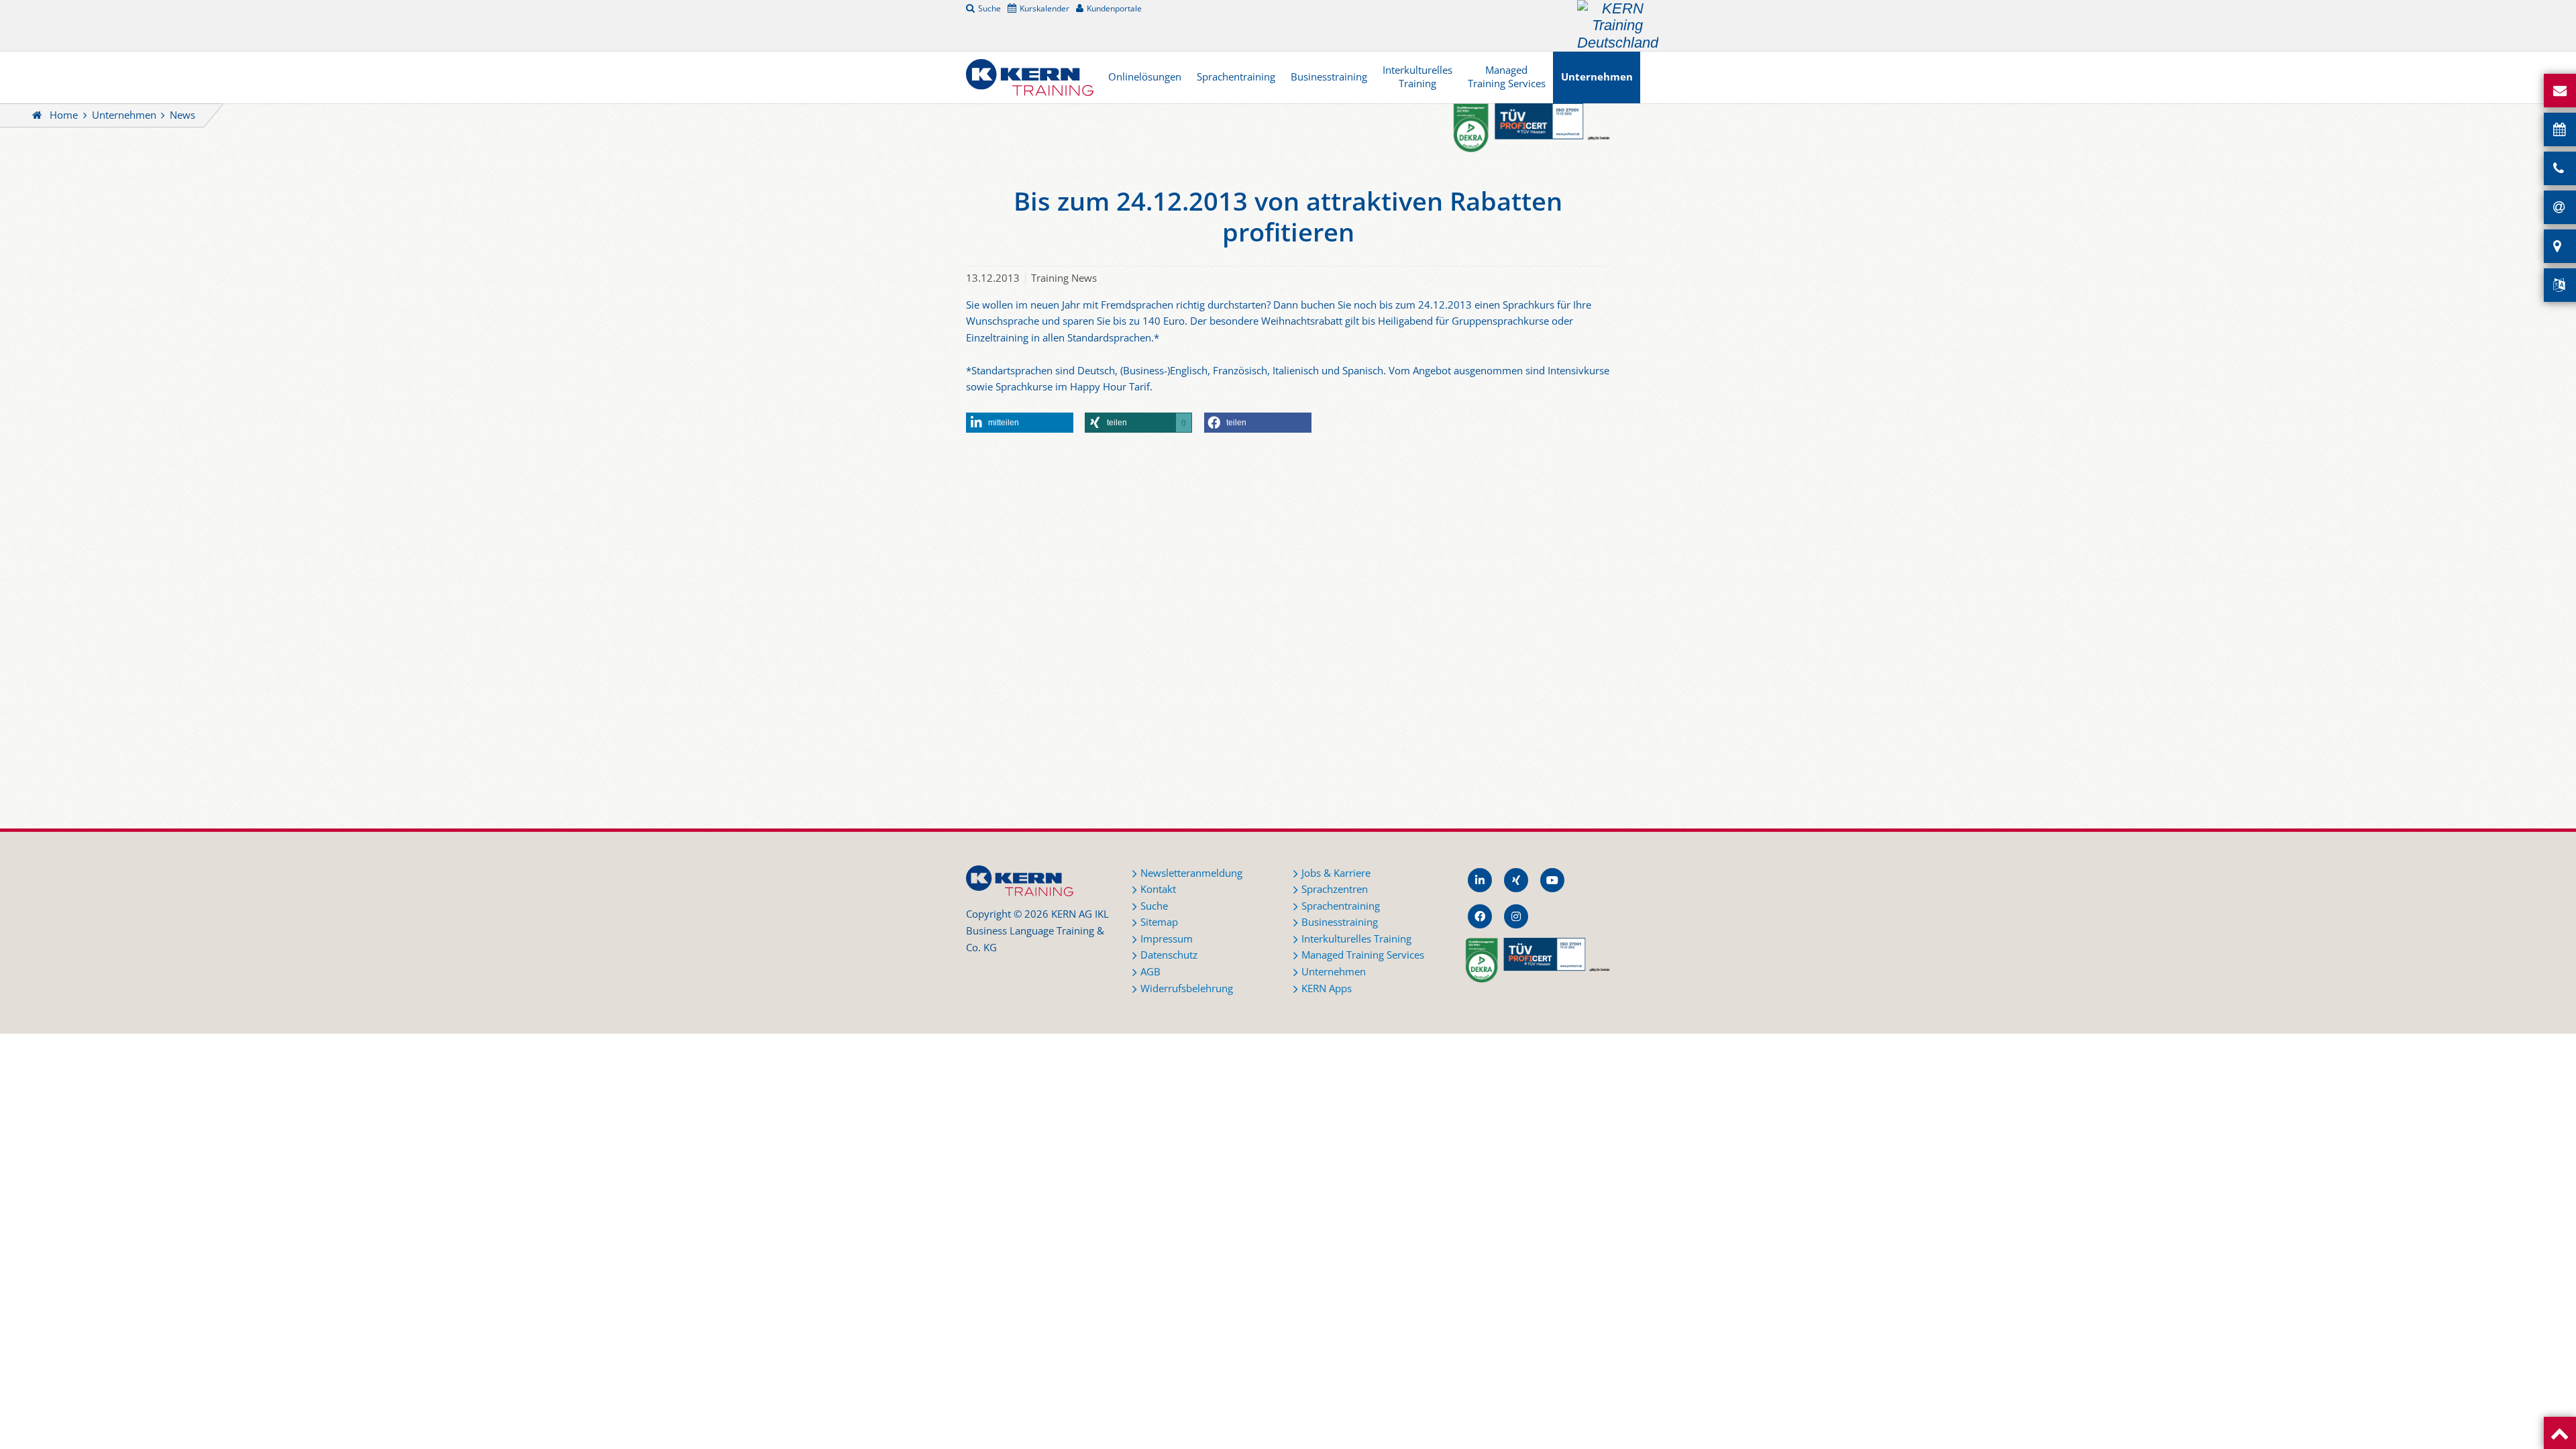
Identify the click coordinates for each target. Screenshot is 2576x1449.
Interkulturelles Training (1417, 77)
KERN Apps (1327, 988)
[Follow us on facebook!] (1480, 916)
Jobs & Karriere (1336, 873)
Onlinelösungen (1145, 77)
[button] (1020, 423)
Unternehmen (1597, 77)
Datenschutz (1169, 955)
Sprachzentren (1335, 889)
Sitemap (1159, 922)
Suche (989, 8)
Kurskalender (1044, 8)
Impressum (1167, 939)
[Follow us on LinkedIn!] (1480, 880)
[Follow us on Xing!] (1516, 880)
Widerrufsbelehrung (1187, 988)
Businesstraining (1329, 77)
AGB (1150, 972)
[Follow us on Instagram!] (1516, 916)
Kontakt (1158, 889)
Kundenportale (1114, 8)
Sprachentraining (1236, 77)
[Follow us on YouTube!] (1552, 880)
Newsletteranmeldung (1191, 873)
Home (64, 115)
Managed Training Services (1507, 77)
